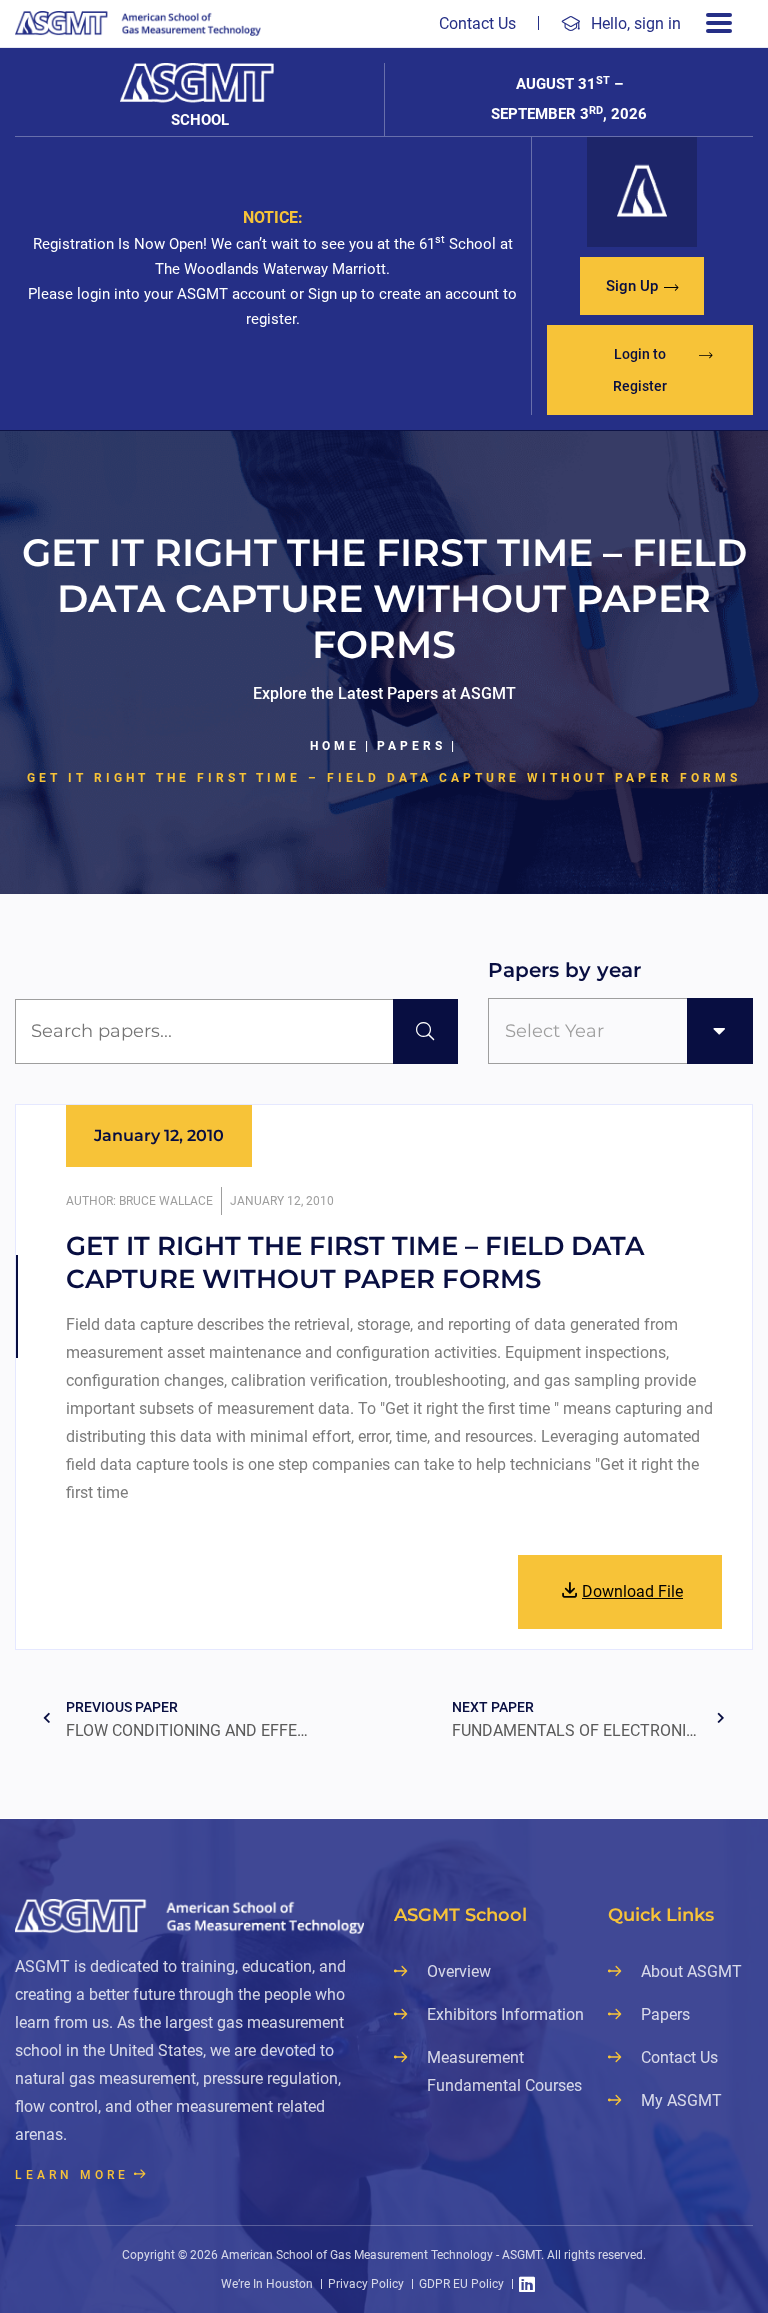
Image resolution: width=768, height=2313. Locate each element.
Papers (411, 746)
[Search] (425, 1031)
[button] (642, 286)
